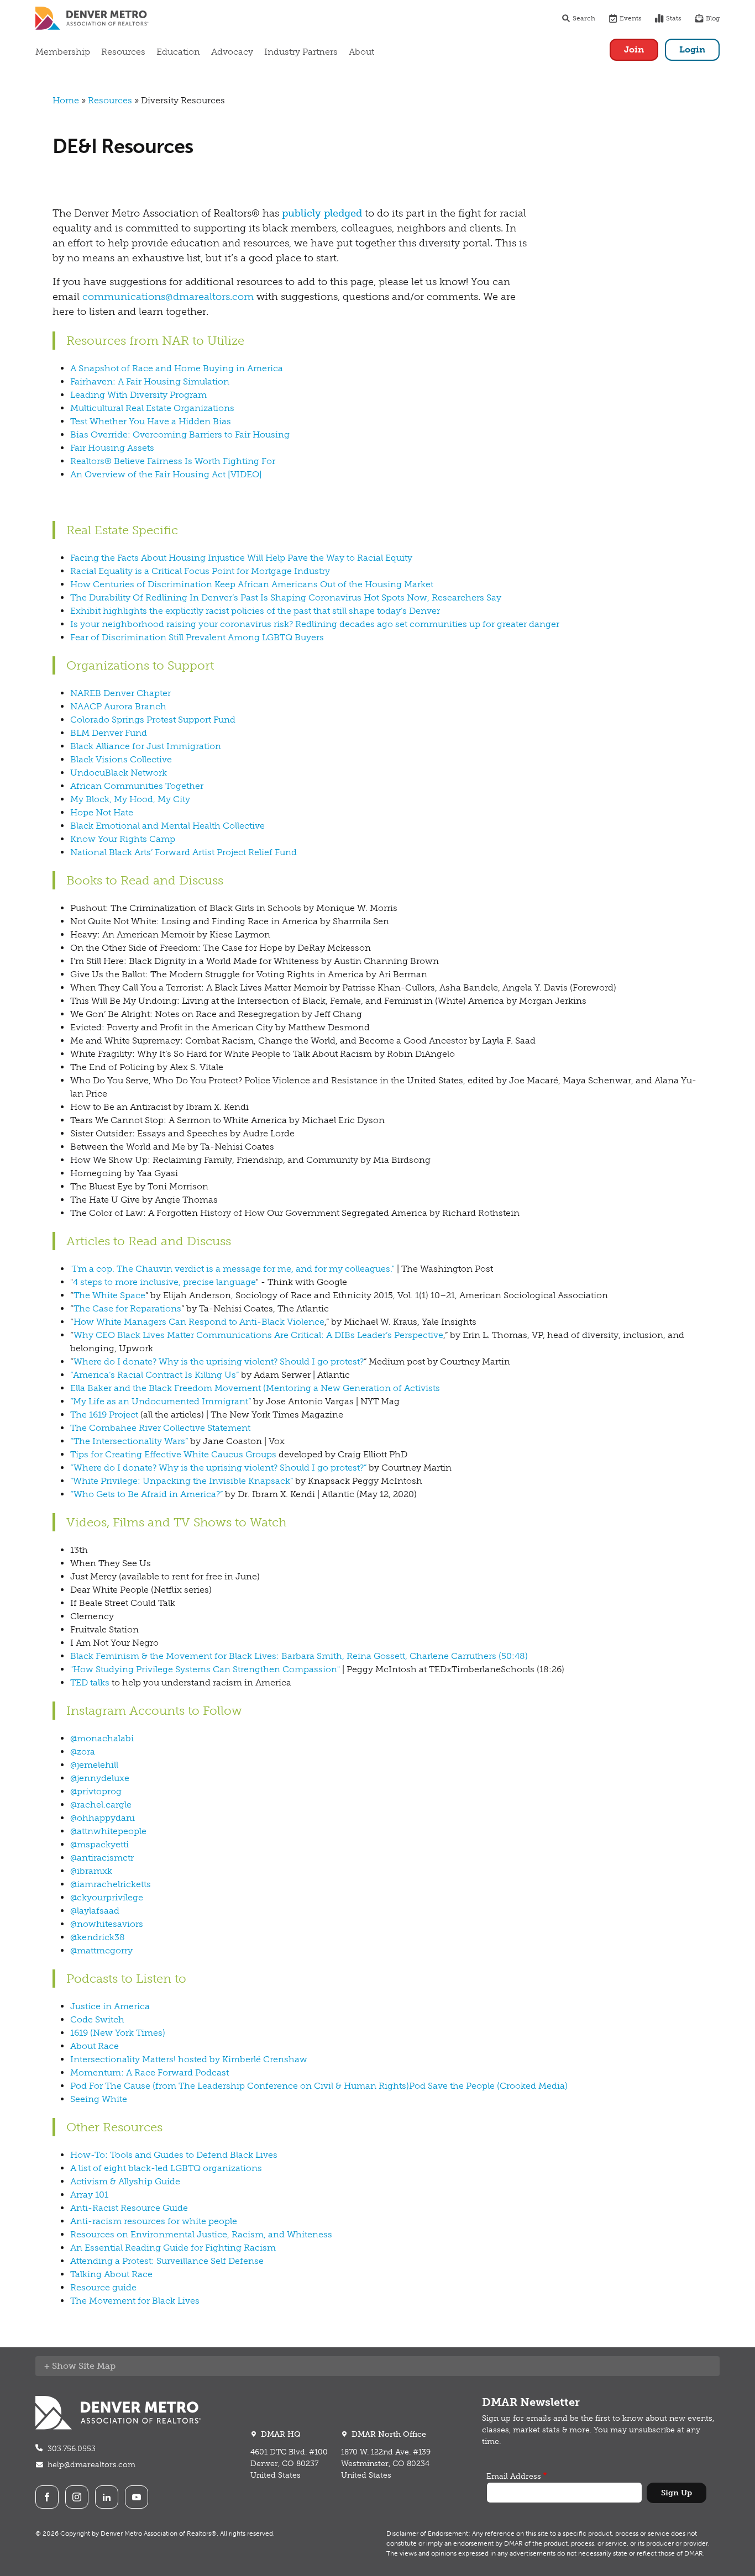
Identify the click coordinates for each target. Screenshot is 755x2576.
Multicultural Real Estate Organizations (152, 408)
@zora (83, 1751)
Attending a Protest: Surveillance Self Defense (167, 2261)
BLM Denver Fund (109, 733)
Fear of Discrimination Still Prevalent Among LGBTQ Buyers (197, 637)
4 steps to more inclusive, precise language (164, 1282)
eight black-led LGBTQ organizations (183, 2168)
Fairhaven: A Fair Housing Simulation (150, 381)
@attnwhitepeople (108, 1831)
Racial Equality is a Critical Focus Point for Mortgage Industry (200, 571)
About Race (95, 2046)
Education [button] (178, 52)
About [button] (361, 52)
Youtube (137, 2497)
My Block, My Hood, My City (130, 799)
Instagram (77, 2497)
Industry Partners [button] (301, 52)
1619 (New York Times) (118, 2033)
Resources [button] (123, 52)
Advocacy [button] (232, 52)
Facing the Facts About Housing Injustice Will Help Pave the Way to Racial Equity (241, 558)
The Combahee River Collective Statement (160, 1428)
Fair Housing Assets (112, 448)
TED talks (90, 1682)
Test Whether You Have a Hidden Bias (151, 421)
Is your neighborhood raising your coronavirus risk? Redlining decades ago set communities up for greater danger (315, 624)
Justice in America (110, 2006)
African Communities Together (137, 786)
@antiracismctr (102, 1858)
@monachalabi (102, 1738)
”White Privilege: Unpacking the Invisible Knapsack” (182, 1481)
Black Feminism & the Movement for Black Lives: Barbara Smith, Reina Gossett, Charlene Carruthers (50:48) (299, 1656)
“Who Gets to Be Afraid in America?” (146, 1494)
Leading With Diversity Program (138, 395)
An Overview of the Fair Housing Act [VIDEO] (166, 474)
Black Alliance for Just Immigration (146, 746)
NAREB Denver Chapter (120, 693)
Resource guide (103, 2287)
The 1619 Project (104, 1415)
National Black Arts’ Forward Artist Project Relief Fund (183, 852)
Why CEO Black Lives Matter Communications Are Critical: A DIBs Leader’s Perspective (258, 1335)
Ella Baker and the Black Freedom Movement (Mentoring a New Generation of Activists (255, 1388)
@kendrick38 (98, 1937)
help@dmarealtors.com (91, 2465)
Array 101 (89, 2195)
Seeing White (99, 2099)
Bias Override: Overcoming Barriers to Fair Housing (180, 434)
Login (692, 49)
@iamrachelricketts (111, 1884)
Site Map (97, 2366)
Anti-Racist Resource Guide (129, 2208)
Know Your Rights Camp (123, 839)
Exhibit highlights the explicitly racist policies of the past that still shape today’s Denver (255, 611)
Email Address (514, 2476)
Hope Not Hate (102, 812)
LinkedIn (107, 2497)
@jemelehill (94, 1765)
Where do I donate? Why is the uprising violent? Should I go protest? (219, 1361)
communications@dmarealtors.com (168, 297)
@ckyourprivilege (107, 1897)
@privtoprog (96, 1791)
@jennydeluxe (100, 1778)
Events (631, 18)
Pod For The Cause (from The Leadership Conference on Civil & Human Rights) (240, 2086)
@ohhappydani (103, 1818)
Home (66, 100)
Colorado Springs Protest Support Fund (153, 720)
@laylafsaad (95, 1911)
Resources (110, 100)
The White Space (109, 1295)
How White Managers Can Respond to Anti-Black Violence (199, 1322)
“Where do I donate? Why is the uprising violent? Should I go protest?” (218, 1468)
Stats (674, 18)
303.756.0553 (72, 2449)
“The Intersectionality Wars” (129, 1441)
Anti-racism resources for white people (154, 2221)
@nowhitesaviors (107, 1924)
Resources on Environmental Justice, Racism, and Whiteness (201, 2234)
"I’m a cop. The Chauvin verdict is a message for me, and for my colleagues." (232, 1269)
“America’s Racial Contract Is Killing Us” (154, 1375)
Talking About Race (111, 2274)
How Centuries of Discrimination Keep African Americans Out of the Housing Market (252, 584)
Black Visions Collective (121, 759)
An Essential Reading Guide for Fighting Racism (173, 2248)
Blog (713, 18)
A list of (87, 2168)
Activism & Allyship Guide (125, 2181)
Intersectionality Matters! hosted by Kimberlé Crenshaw (189, 2059)
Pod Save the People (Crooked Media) (488, 2086)
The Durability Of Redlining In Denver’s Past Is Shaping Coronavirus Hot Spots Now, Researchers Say (286, 597)
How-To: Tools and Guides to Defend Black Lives (174, 2155)
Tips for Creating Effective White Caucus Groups (173, 1454)
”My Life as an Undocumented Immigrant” (161, 1401)
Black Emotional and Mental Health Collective (167, 826)
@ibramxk (91, 1871)
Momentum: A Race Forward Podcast (150, 2072)
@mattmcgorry (101, 1950)
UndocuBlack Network (119, 773)
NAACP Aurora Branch (118, 706)
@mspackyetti (99, 1844)
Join (634, 49)
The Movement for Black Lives (135, 2301)
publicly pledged (322, 213)
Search (584, 18)
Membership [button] (63, 52)
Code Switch (97, 2019)
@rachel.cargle (101, 1805)
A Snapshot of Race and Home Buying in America (177, 368)
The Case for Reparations (127, 1308)
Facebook (47, 2497)
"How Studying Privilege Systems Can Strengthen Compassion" (205, 1669)
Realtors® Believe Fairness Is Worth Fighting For (173, 461)
